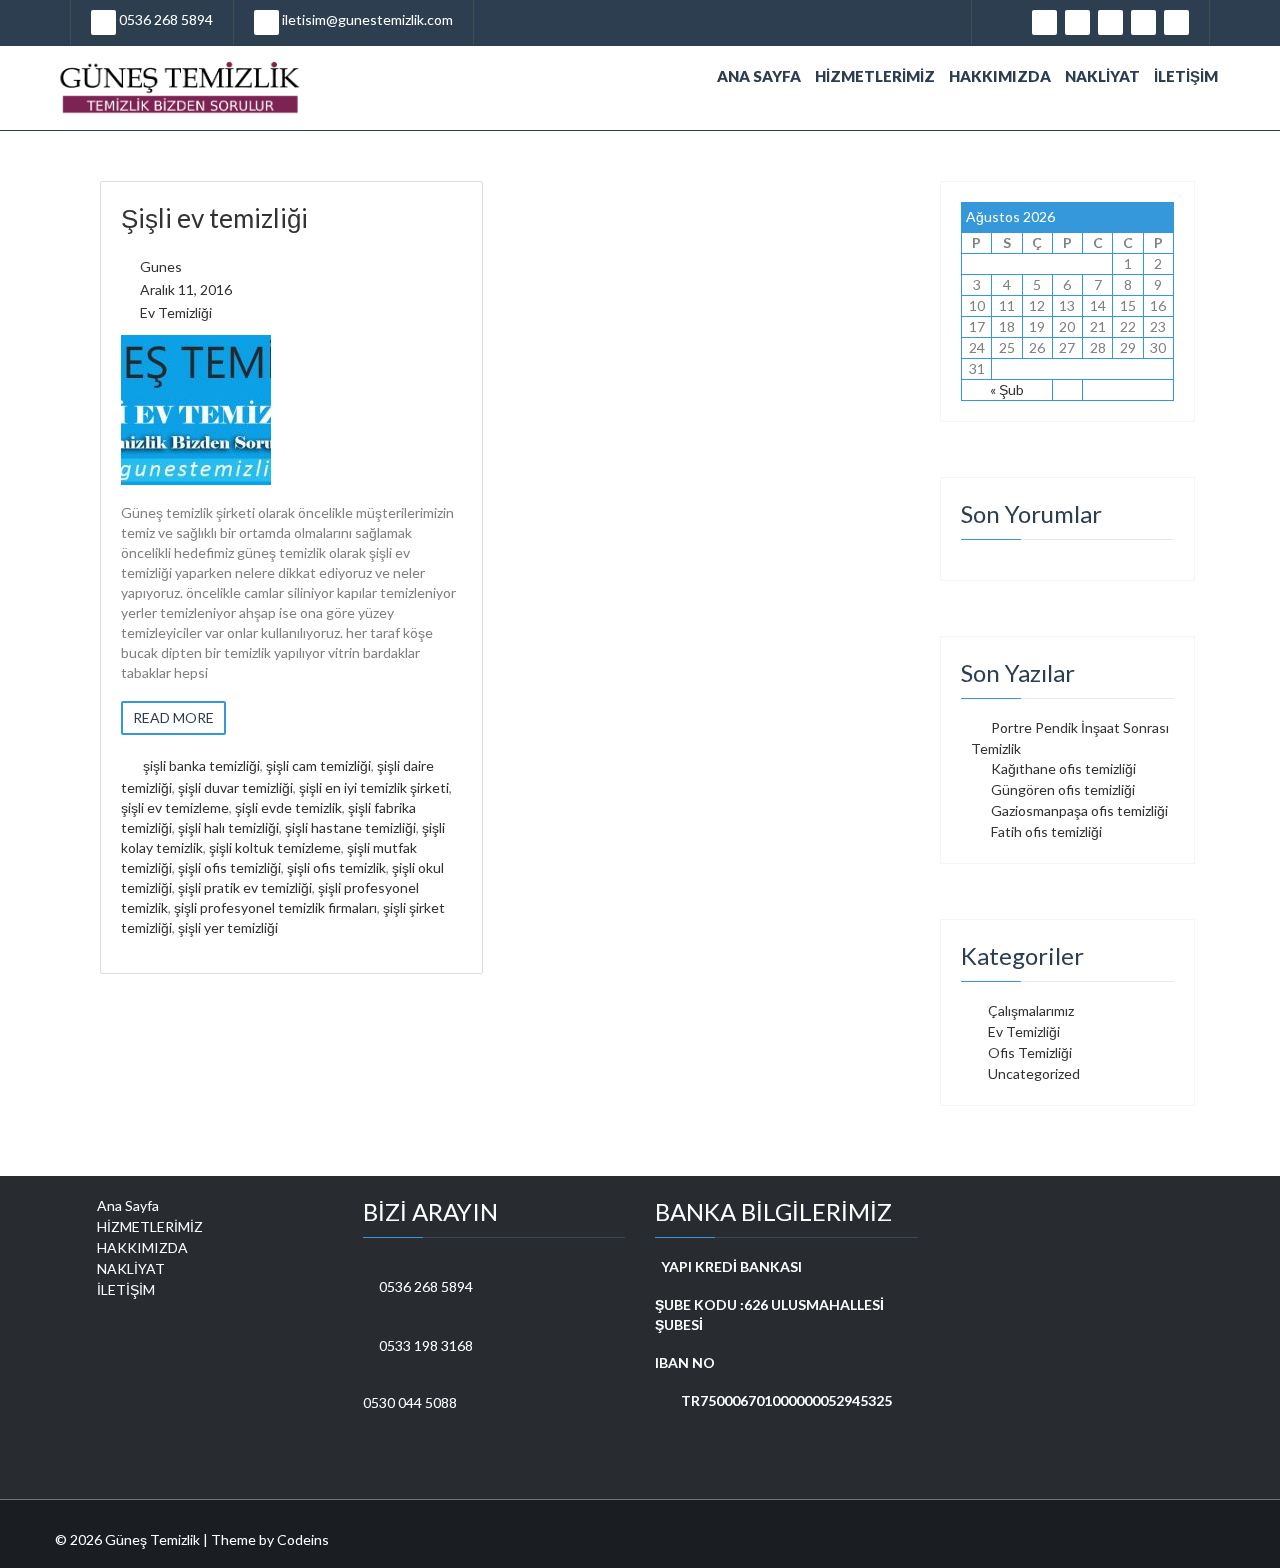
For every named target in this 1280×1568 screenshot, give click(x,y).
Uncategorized (1034, 1073)
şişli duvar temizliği (235, 787)
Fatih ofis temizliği (1046, 831)
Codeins (303, 1539)
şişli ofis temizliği (229, 867)
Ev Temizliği (176, 312)
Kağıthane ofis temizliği (1063, 768)
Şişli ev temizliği (214, 218)
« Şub (1007, 389)
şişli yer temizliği (228, 927)
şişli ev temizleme (175, 807)
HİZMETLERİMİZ (875, 76)
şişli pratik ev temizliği (245, 887)
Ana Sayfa (759, 76)
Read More (173, 717)
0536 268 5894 (164, 19)
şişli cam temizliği (318, 765)
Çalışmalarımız (1031, 1010)
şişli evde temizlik (288, 807)
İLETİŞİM (1186, 76)
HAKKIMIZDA (1000, 76)
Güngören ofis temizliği (1063, 789)
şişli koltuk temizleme (275, 847)
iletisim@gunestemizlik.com (366, 19)
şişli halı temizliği (228, 827)
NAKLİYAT (1102, 76)
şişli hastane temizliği (350, 827)
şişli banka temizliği (201, 765)
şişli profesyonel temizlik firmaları (275, 907)
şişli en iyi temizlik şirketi (374, 787)
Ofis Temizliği (1030, 1052)
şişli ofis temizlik (336, 867)
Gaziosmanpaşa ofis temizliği (1079, 810)
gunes (161, 266)
